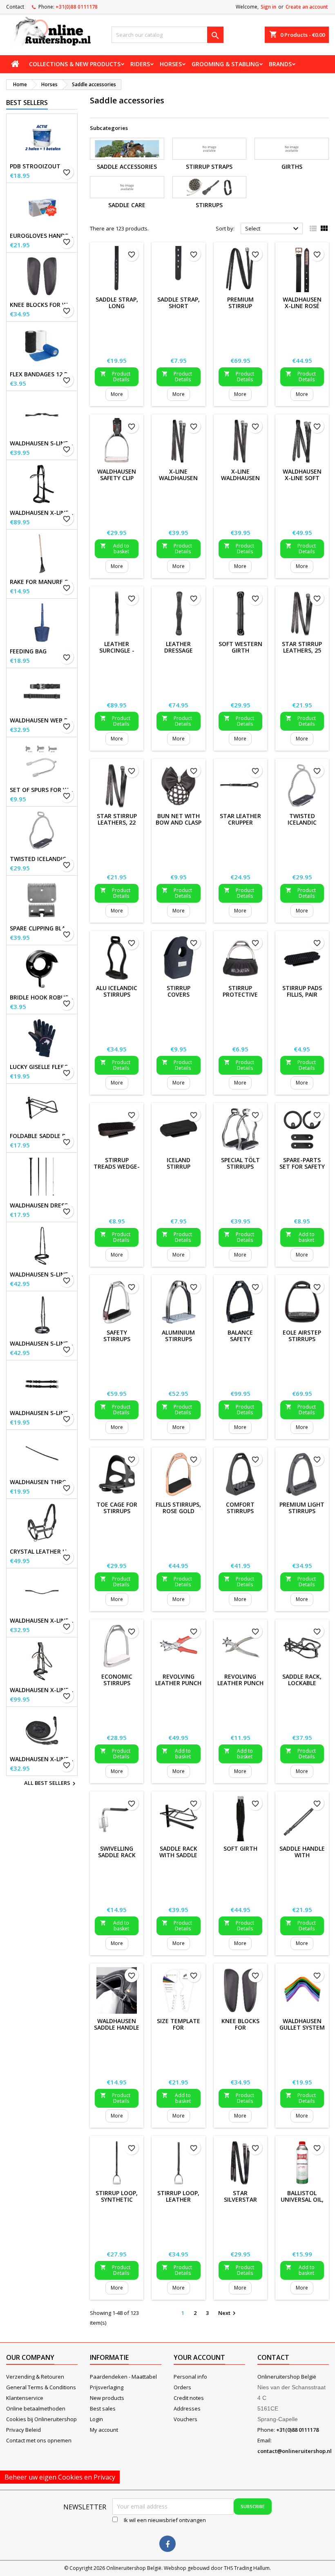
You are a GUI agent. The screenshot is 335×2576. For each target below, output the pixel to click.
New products (107, 2398)
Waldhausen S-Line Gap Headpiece (42, 443)
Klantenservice (25, 2398)
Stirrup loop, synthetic (117, 2196)
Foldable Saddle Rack (42, 1136)
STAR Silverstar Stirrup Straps (240, 2203)
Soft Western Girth (240, 647)
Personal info (190, 2377)
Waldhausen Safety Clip (117, 475)
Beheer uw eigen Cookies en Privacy (60, 2477)
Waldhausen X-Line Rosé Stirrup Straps (302, 309)
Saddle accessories (127, 167)
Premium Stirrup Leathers (240, 306)
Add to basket (115, 549)
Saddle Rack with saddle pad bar (178, 1855)
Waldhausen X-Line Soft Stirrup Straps (302, 481)
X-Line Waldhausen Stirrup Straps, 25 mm (179, 481)
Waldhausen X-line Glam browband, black (42, 1621)
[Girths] (292, 149)
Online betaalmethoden (36, 2408)
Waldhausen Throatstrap (42, 1482)
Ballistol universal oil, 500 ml (302, 2199)
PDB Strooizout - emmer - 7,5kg (42, 166)
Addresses (187, 2408)
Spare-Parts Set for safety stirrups (302, 1166)
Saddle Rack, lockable (302, 1680)
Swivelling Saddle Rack (117, 1852)
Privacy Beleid (23, 2430)
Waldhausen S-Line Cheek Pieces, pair (42, 1413)
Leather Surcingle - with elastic (117, 650)
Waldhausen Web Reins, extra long (42, 720)
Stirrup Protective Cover (240, 994)
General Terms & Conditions (41, 2387)
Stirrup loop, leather (178, 2196)
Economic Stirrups (117, 1680)
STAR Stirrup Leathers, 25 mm (302, 650)
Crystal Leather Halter (42, 1552)
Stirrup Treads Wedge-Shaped (117, 1166)
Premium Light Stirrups (302, 1508)
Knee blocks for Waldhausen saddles (42, 305)
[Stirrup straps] (210, 149)
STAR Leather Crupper (240, 819)
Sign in (268, 7)
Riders (140, 64)
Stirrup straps (209, 167)
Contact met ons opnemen (39, 2440)
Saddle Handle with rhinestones (302, 1855)
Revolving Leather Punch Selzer (178, 1683)
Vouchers (185, 2419)
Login (96, 2419)
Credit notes (189, 2398)
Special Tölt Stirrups (240, 1163)
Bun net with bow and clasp (179, 819)
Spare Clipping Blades (42, 928)
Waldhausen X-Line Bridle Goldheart (42, 1690)
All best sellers (51, 1784)
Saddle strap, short (179, 303)
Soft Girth (240, 1848)
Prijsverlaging (107, 2387)
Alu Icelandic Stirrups (117, 991)
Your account (199, 2357)
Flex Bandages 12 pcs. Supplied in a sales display (42, 374)
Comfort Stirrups (240, 1508)
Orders (182, 2387)
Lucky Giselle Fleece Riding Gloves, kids (42, 1067)
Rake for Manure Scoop (42, 582)
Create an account (307, 7)
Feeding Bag (28, 651)
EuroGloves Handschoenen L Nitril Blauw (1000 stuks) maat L (42, 236)
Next (228, 2313)
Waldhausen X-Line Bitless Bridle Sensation (42, 513)
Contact (15, 7)
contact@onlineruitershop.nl (295, 2451)
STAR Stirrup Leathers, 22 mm (117, 822)
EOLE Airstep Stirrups (302, 1336)
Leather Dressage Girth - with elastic (179, 654)
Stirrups (209, 205)
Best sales (103, 2408)
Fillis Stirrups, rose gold (178, 1508)
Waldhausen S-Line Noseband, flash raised (42, 1344)
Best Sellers (27, 103)
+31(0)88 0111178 (77, 7)
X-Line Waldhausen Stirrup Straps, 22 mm (240, 481)
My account (104, 2430)
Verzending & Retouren (35, 2377)
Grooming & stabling (225, 64)
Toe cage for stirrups (117, 1508)
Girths (292, 167)
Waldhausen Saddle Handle (117, 2024)
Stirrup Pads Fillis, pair (302, 991)
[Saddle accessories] (127, 149)
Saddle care (127, 205)
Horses (171, 64)
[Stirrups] (210, 187)
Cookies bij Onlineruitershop (41, 2419)
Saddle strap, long (117, 303)
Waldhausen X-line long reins (42, 1759)
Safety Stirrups (117, 1336)
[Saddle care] (127, 187)
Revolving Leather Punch (240, 1680)
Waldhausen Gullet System (302, 2024)
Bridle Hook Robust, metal (42, 997)
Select (273, 229)
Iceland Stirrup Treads (179, 1166)
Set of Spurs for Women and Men (42, 790)
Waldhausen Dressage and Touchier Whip (42, 1205)
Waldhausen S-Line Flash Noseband (42, 1275)
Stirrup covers (179, 991)
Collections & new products (75, 64)
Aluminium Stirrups (178, 1336)
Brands (280, 64)
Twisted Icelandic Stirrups (42, 859)
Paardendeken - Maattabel (123, 2377)
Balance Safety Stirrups (240, 1339)
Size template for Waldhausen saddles (179, 2031)
